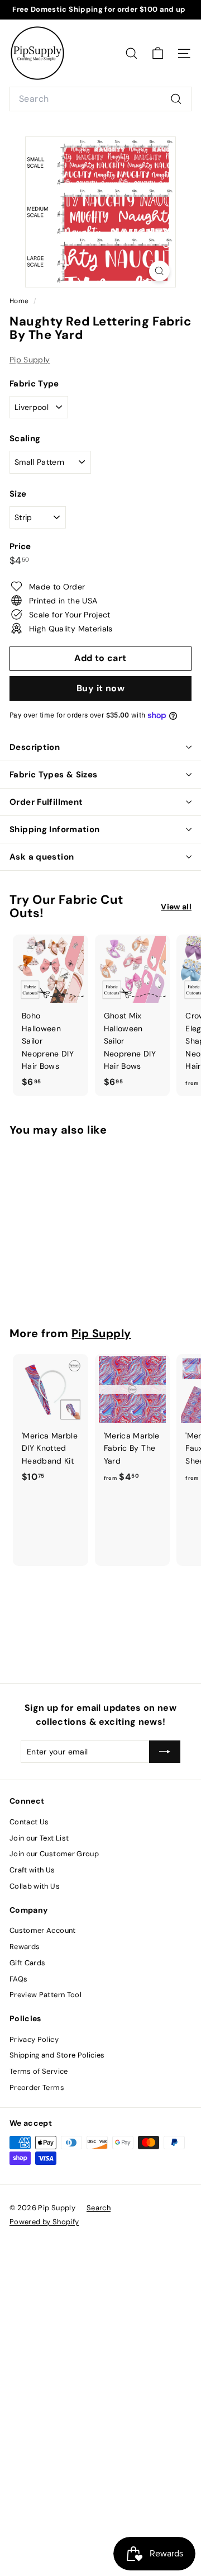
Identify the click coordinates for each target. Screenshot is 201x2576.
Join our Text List (39, 1838)
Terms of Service (39, 2071)
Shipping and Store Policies (57, 2055)
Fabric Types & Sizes (54, 775)
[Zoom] (159, 271)
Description (35, 747)
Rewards (25, 1947)
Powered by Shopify (44, 2222)
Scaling (25, 438)
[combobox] (100, 99)
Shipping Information (55, 829)
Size (18, 494)
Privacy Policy (34, 2039)
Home (20, 301)
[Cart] (158, 53)
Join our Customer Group (54, 1854)
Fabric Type (34, 384)
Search (99, 2208)
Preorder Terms (37, 2087)
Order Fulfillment (46, 802)
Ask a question (42, 857)
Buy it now (100, 688)
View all (176, 907)
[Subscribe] (165, 1752)
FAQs (18, 1979)
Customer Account (43, 1930)
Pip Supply (30, 360)
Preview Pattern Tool (46, 1995)
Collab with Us (35, 1886)
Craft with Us (32, 1870)
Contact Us (29, 1822)
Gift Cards (28, 1963)
